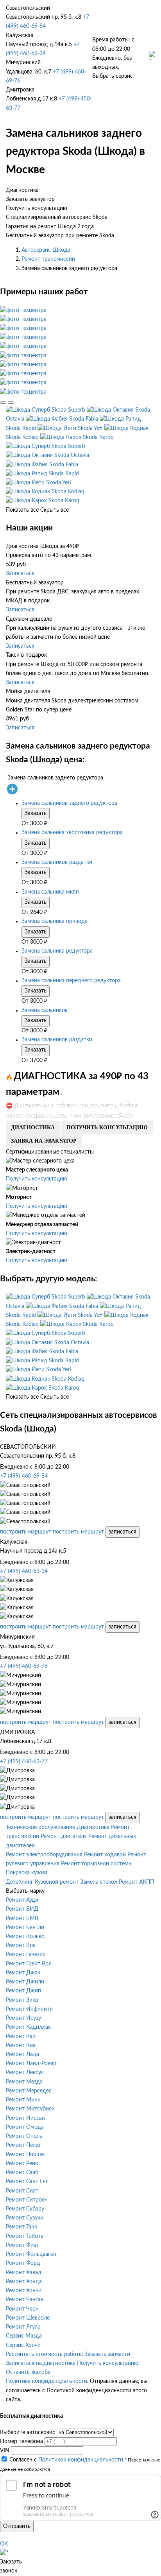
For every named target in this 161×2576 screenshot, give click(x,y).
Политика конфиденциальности (47, 2381)
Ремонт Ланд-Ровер (31, 2064)
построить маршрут (26, 1532)
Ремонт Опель (24, 2136)
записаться (123, 1532)
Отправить (17, 2526)
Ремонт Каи (21, 2037)
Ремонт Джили (25, 1982)
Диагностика (93, 1827)
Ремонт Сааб (22, 2173)
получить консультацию (107, 1128)
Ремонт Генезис (26, 1954)
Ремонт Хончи (24, 2291)
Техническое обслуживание (40, 1827)
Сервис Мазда (24, 2336)
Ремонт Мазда (24, 2082)
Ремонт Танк (21, 2227)
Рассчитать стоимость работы (44, 2354)
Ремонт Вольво (25, 1936)
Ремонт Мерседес (29, 2091)
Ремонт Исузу (23, 2018)
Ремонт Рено (22, 2164)
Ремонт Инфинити (29, 2009)
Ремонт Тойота (25, 2236)
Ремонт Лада (22, 2055)
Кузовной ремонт (57, 1882)
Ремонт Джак (23, 1973)
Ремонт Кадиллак (28, 2027)
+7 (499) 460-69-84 (24, 1476)
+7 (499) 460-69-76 (24, 1666)
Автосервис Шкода (46, 250)
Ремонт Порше (25, 2155)
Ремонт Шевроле (28, 2318)
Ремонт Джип (23, 1991)
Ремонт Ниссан (25, 2118)
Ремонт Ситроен (27, 2200)
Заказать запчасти (107, 2354)
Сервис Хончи (23, 2345)
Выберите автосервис (28, 2433)
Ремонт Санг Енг (27, 2182)
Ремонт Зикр (22, 2000)
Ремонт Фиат (22, 2245)
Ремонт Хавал (23, 2273)
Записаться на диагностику (41, 2363)
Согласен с (66, 2460)
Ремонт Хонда (24, 2282)
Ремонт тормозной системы (97, 1864)
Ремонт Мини (23, 2100)
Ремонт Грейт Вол (29, 1964)
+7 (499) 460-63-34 (24, 1571)
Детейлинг (20, 1882)
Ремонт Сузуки (25, 2218)
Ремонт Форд (23, 2263)
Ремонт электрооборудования (44, 1855)
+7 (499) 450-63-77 (24, 1762)
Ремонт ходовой (105, 1855)
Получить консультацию (37, 1179)
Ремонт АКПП (136, 1882)
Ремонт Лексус (25, 2073)
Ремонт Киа (21, 2046)
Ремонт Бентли (25, 1928)
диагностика (33, 1128)
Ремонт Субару (25, 2209)
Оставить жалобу (28, 2372)
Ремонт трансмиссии (48, 259)
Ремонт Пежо (23, 2145)
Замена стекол (99, 1882)
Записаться (20, 573)
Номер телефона (21, 2442)
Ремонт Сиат (22, 2191)
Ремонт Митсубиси (30, 2109)
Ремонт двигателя (64, 1836)
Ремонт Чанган (25, 2300)
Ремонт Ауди (22, 1900)
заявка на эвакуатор (44, 1141)
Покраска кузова (27, 1873)
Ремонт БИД (22, 1909)
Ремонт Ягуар (23, 2327)
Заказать (36, 813)
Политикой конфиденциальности (81, 2460)
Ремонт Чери (22, 2309)
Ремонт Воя (21, 1945)
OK (4, 2544)
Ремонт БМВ (22, 1919)
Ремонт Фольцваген (31, 2254)
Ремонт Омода (25, 2127)
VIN (5, 2451)
